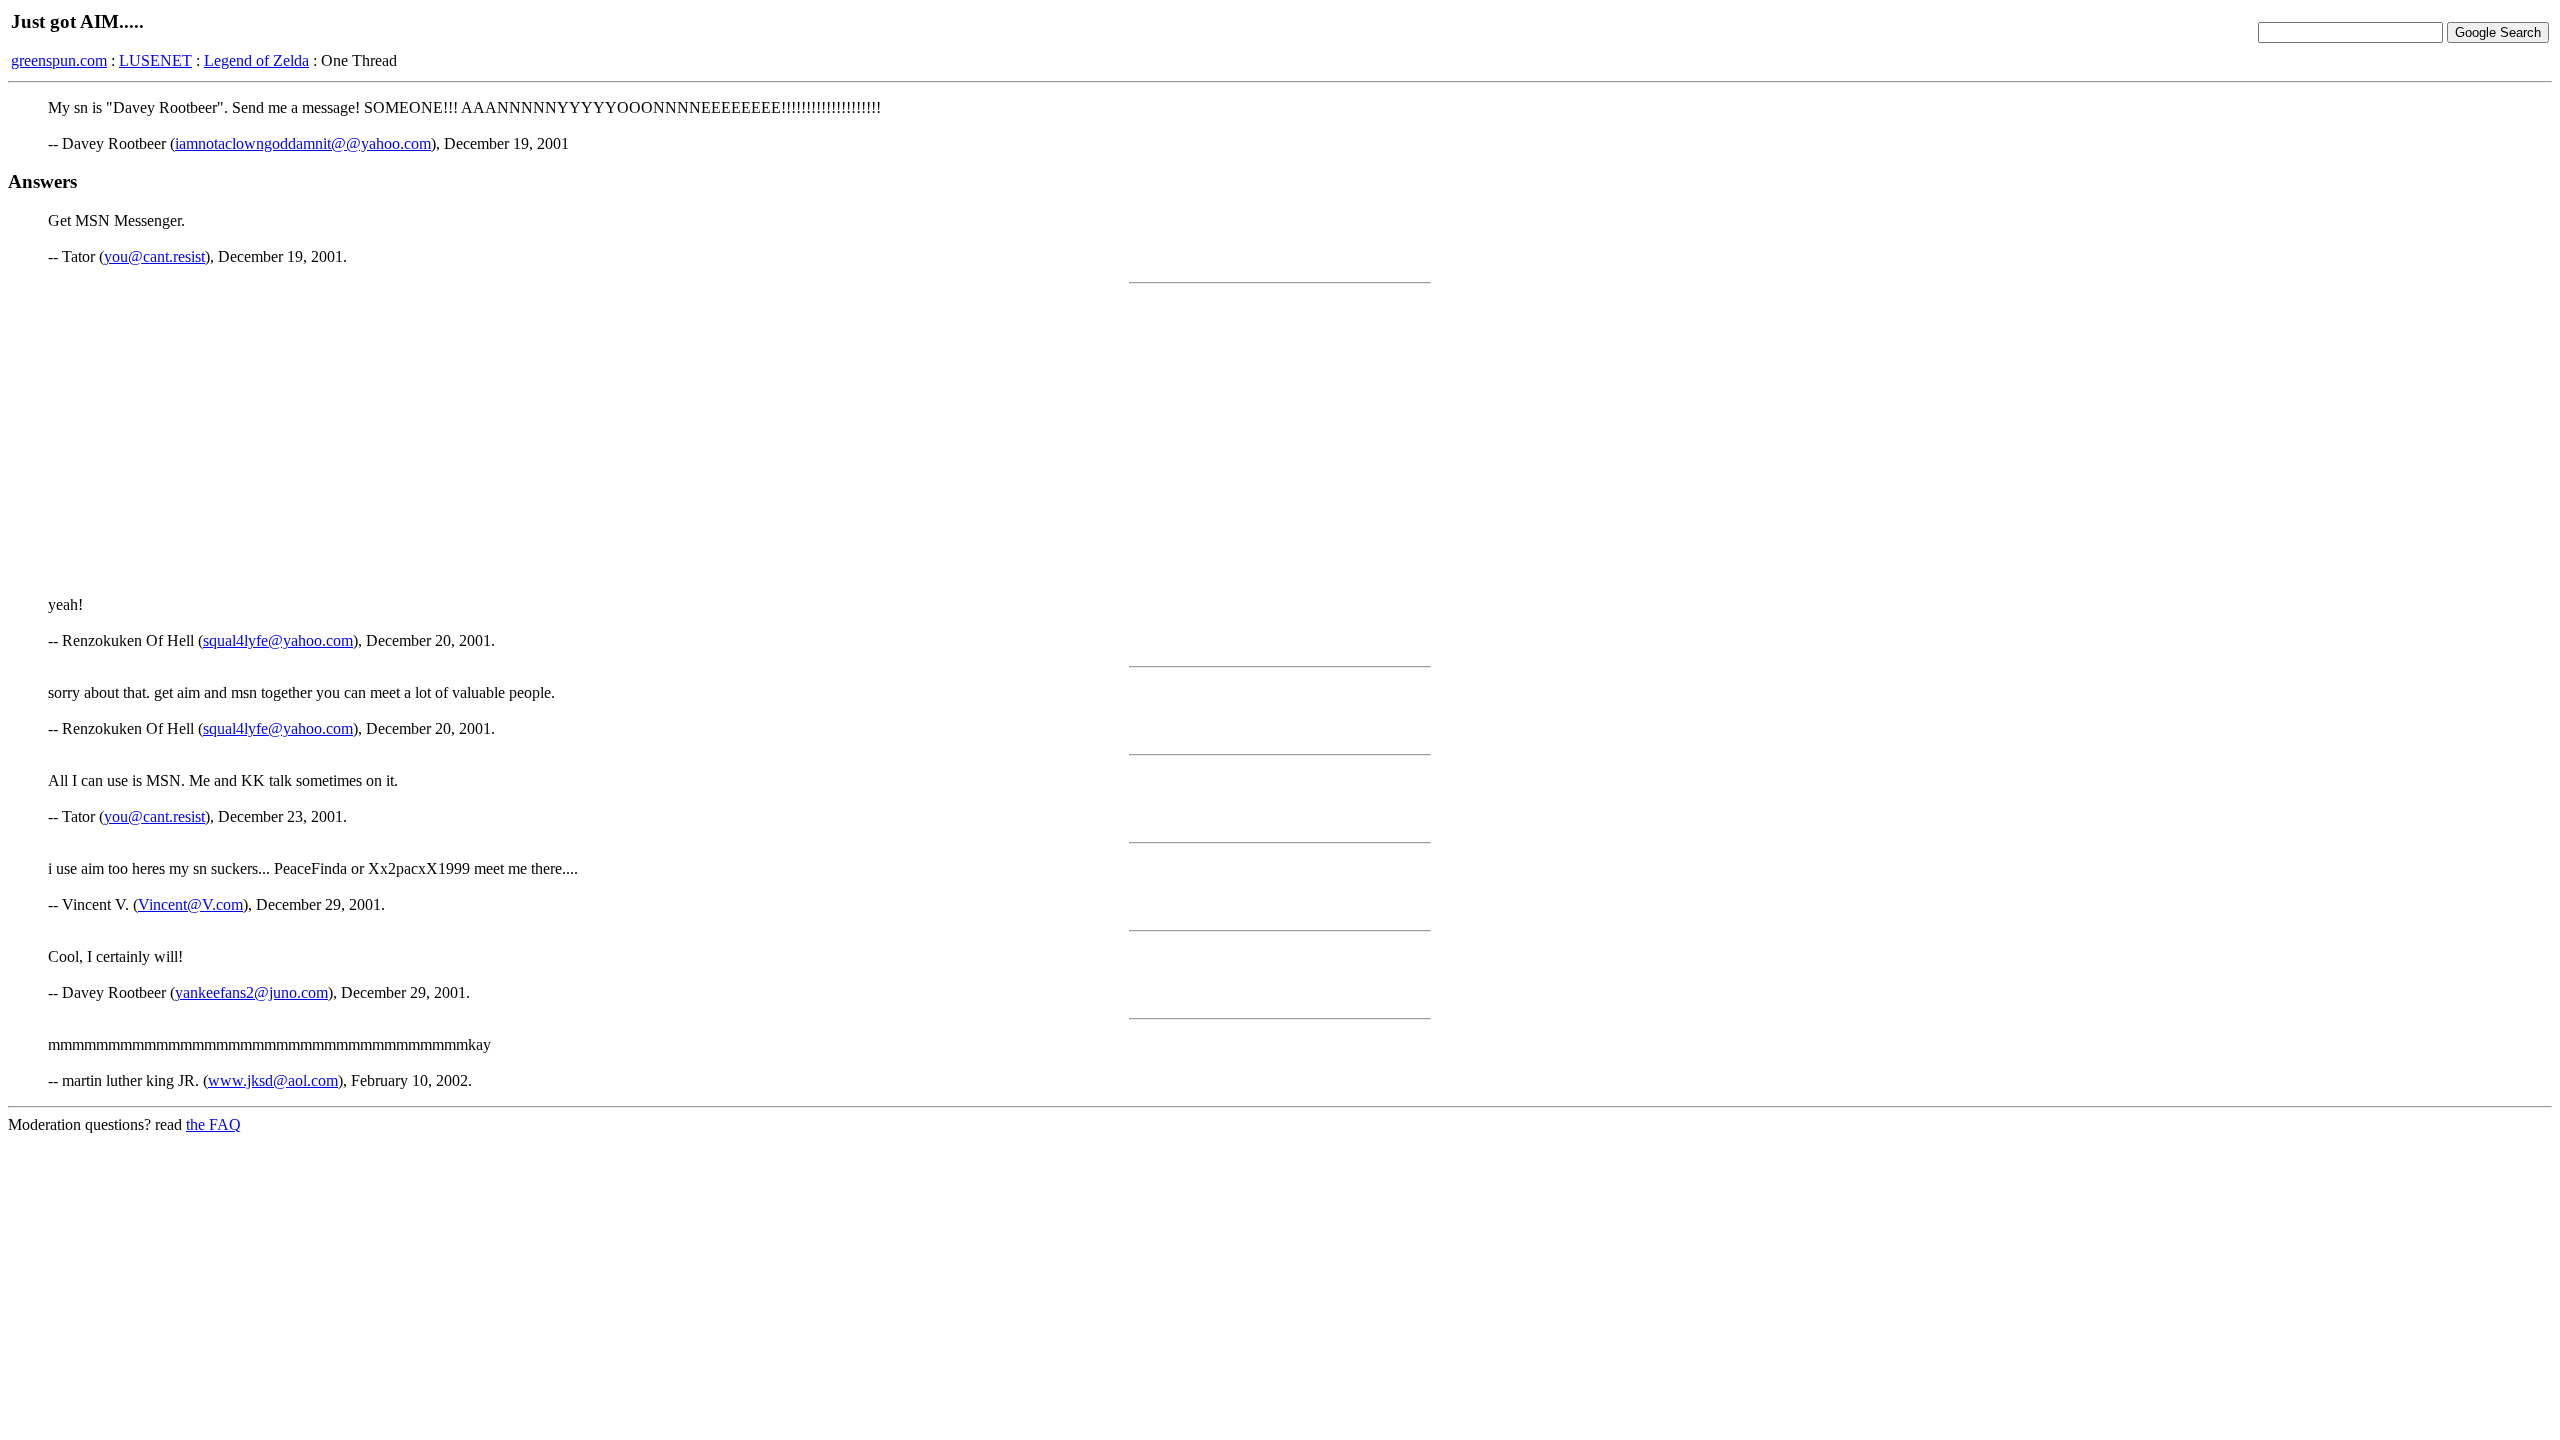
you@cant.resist (154, 256)
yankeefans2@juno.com (251, 992)
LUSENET (155, 60)
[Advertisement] (1280, 440)
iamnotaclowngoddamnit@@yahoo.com (303, 143)
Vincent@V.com (190, 904)
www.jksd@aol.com (273, 1080)
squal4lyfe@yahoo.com (278, 640)
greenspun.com (59, 60)
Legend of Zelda (256, 60)
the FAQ (213, 1124)
